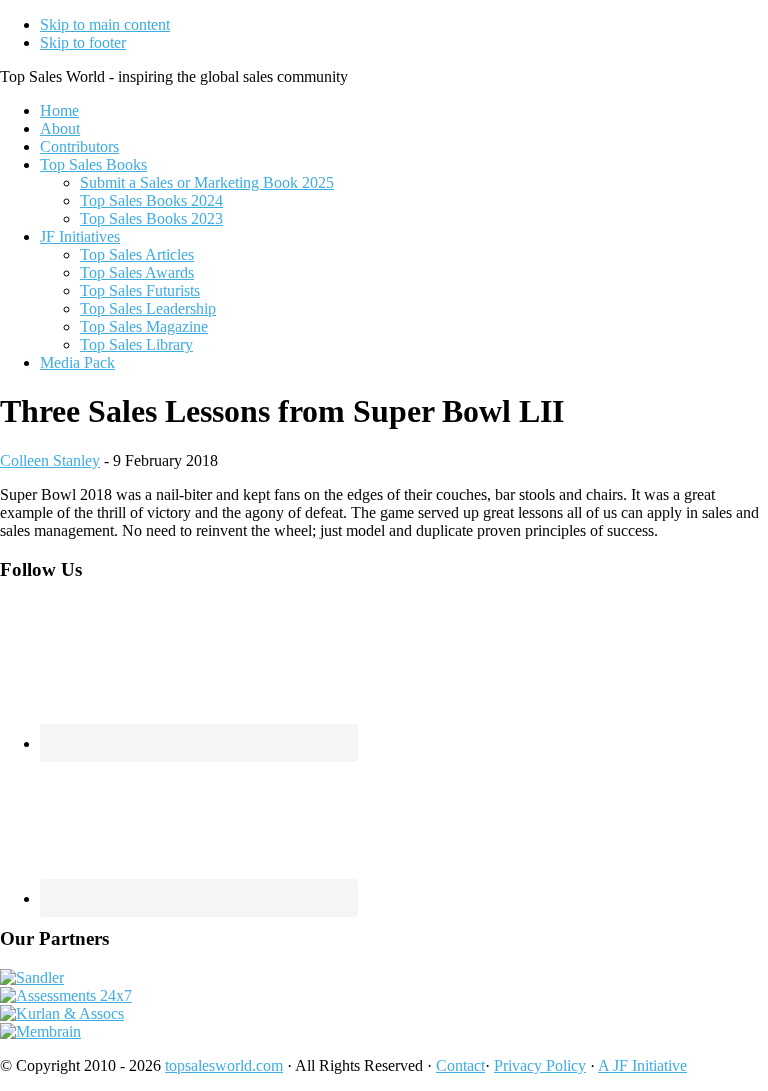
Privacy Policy (540, 1065)
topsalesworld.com (224, 1065)
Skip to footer (83, 42)
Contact (460, 1065)
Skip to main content (105, 24)
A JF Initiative (642, 1065)
